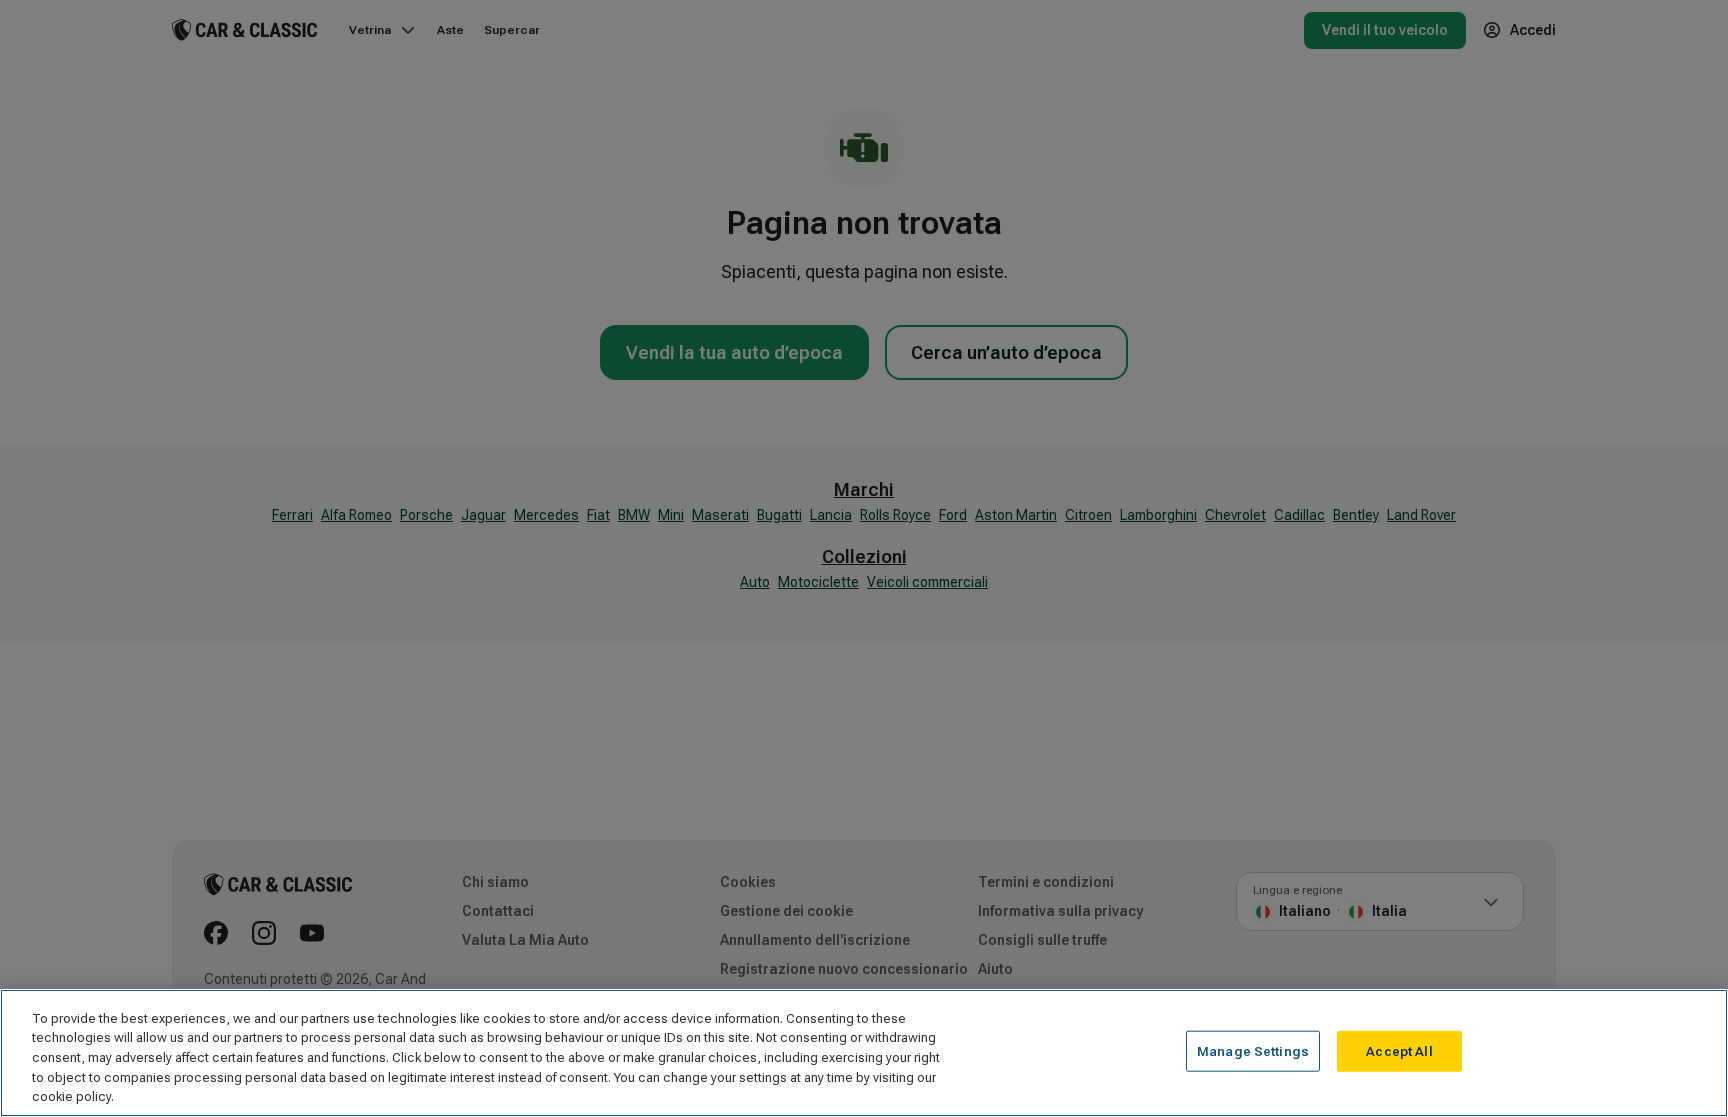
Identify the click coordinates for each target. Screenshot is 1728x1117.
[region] (864, 1053)
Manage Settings (1253, 1051)
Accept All (1399, 1051)
